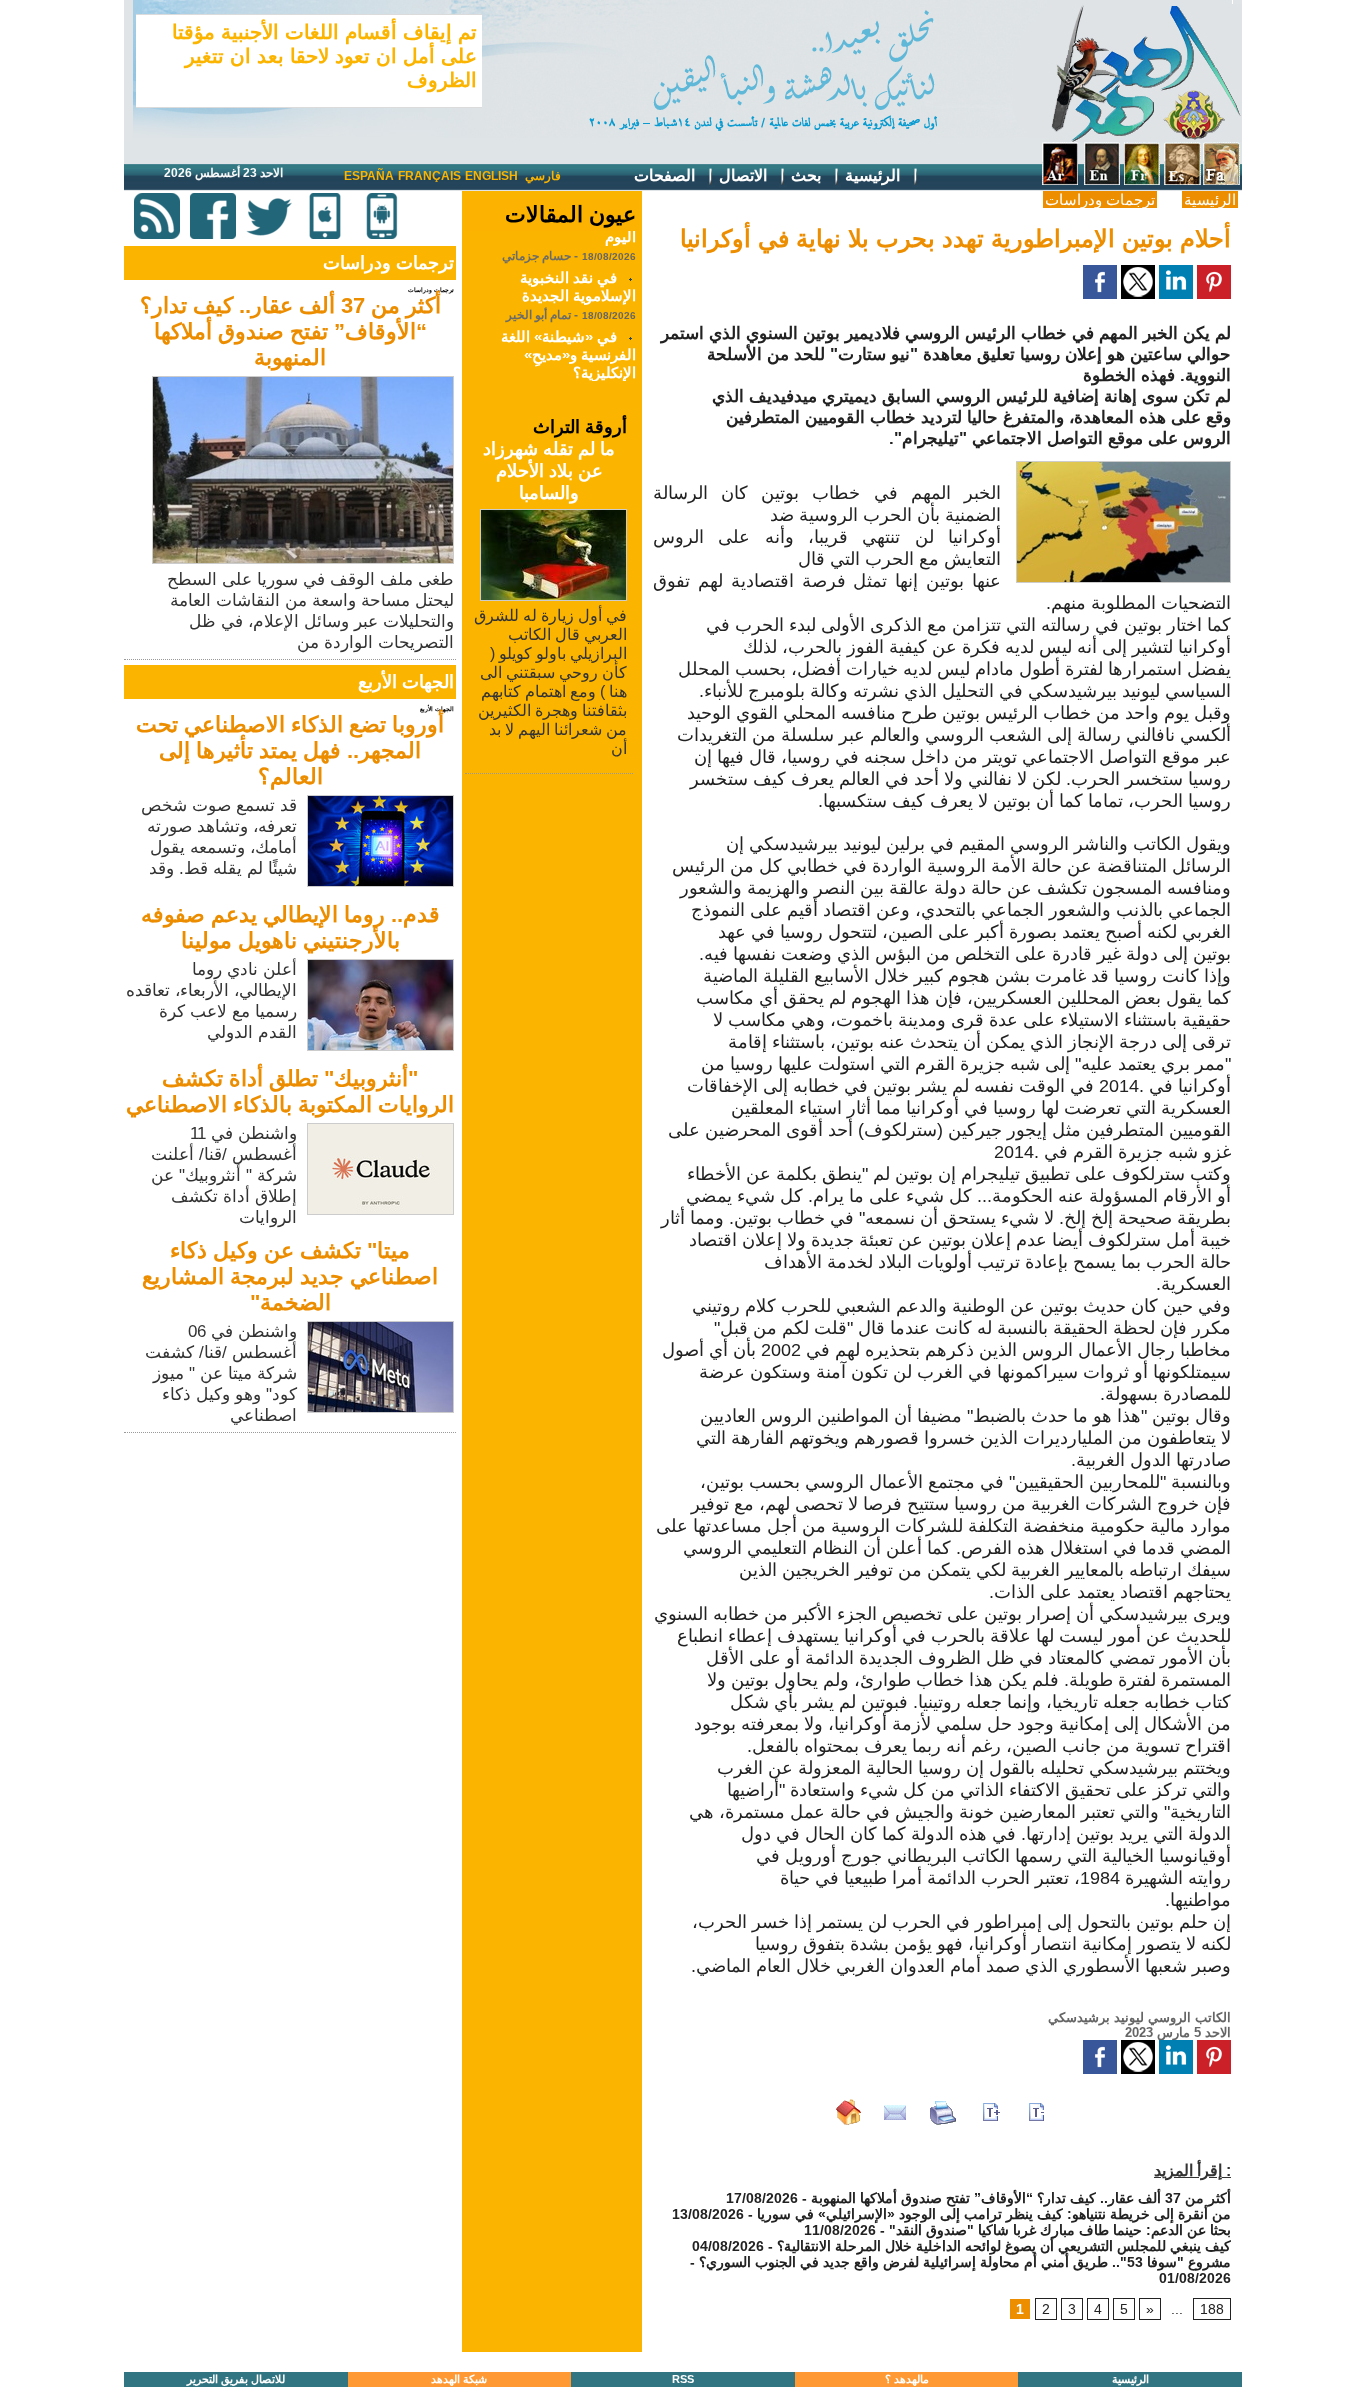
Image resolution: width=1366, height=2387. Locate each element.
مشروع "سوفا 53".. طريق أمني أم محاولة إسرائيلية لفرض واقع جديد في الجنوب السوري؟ (965, 2262)
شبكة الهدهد (459, 2379)
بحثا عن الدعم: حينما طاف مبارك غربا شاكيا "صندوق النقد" (1060, 2230)
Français (429, 176)
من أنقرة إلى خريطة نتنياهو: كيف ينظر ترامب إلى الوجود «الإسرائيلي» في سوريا (994, 2214)
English (491, 176)
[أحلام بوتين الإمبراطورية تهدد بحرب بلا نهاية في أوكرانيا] (1123, 467)
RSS (683, 2379)
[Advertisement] (292, 1578)
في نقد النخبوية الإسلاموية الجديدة (578, 272)
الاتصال (745, 175)
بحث (808, 175)
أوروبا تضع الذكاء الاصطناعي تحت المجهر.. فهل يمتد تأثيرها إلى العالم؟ (290, 750)
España (369, 176)
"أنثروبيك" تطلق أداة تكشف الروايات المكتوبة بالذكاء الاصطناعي (290, 1091)
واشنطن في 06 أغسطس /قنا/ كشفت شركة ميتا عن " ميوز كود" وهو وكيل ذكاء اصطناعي (221, 1373)
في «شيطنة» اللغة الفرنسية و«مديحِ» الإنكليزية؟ (568, 340)
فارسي (543, 176)
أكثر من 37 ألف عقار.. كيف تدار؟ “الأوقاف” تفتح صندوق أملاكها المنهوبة (290, 331)
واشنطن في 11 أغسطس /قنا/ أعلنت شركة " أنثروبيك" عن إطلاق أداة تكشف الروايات (224, 1175)
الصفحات (666, 175)
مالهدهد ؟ (907, 2379)
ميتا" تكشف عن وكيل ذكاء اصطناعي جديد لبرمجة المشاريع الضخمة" (290, 1276)
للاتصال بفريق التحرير (236, 2379)
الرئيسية (874, 175)
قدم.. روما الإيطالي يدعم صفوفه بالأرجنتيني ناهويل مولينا (290, 927)
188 (1212, 2309)
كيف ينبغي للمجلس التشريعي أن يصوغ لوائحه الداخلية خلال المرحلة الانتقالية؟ (1004, 2246)
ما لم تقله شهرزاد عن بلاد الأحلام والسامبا (549, 471)
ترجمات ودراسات (1100, 199)
